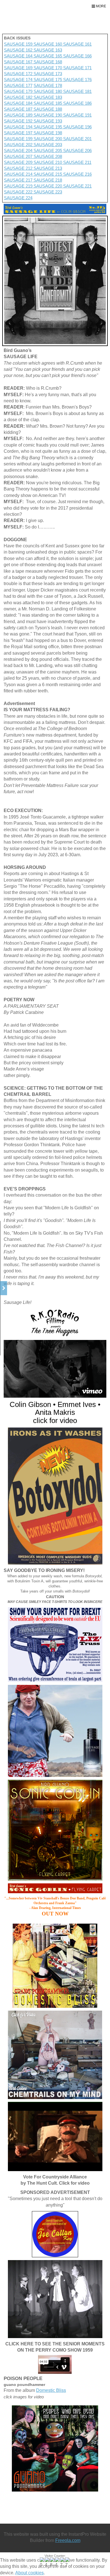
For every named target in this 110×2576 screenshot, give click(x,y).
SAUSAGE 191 (77, 115)
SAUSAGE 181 (77, 91)
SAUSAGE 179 (18, 91)
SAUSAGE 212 (19, 168)
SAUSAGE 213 (48, 168)
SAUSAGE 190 (48, 115)
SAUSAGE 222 (19, 192)
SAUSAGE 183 (48, 97)
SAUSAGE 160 (48, 44)
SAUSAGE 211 (77, 162)
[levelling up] (55, 1731)
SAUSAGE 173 (47, 74)
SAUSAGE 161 (77, 44)
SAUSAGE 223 (48, 192)
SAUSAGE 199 (19, 139)
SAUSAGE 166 (77, 56)
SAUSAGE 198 (48, 133)
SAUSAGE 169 (19, 68)
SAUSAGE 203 (48, 145)
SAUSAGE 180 (48, 91)
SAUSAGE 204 (19, 150)
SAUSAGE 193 (48, 121)
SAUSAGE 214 (19, 174)
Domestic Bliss (51, 2390)
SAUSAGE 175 (48, 80)
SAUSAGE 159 (19, 44)
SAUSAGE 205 (48, 150)
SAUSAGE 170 (48, 68)
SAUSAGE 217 (19, 180)
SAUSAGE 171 (77, 68)
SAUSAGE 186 (77, 103)
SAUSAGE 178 (48, 85)
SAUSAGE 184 (19, 103)
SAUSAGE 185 (48, 103)
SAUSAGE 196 (77, 127)
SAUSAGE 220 (48, 186)
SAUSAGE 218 (48, 180)
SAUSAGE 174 (19, 80)
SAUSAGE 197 (19, 133)
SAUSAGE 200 (48, 139)
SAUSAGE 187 (19, 109)
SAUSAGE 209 (19, 162)
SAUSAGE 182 (19, 97)
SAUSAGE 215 (48, 174)
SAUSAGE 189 (19, 115)
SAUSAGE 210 (48, 162)
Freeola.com (68, 2540)
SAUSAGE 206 (77, 150)
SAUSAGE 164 (18, 56)
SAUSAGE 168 (48, 62)
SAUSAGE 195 (48, 127)
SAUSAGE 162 (18, 50)
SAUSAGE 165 (48, 56)
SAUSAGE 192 (19, 121)
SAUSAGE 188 (48, 109)
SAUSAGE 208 (48, 156)
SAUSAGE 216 (77, 174)
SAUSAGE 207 (19, 156)
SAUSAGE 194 (19, 127)
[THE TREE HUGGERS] (55, 1369)
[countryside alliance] (55, 2136)
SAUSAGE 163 (47, 50)
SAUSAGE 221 (77, 186)
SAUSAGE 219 (19, 186)
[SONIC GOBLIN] (55, 1830)
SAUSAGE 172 (18, 74)
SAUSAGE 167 (19, 62)
